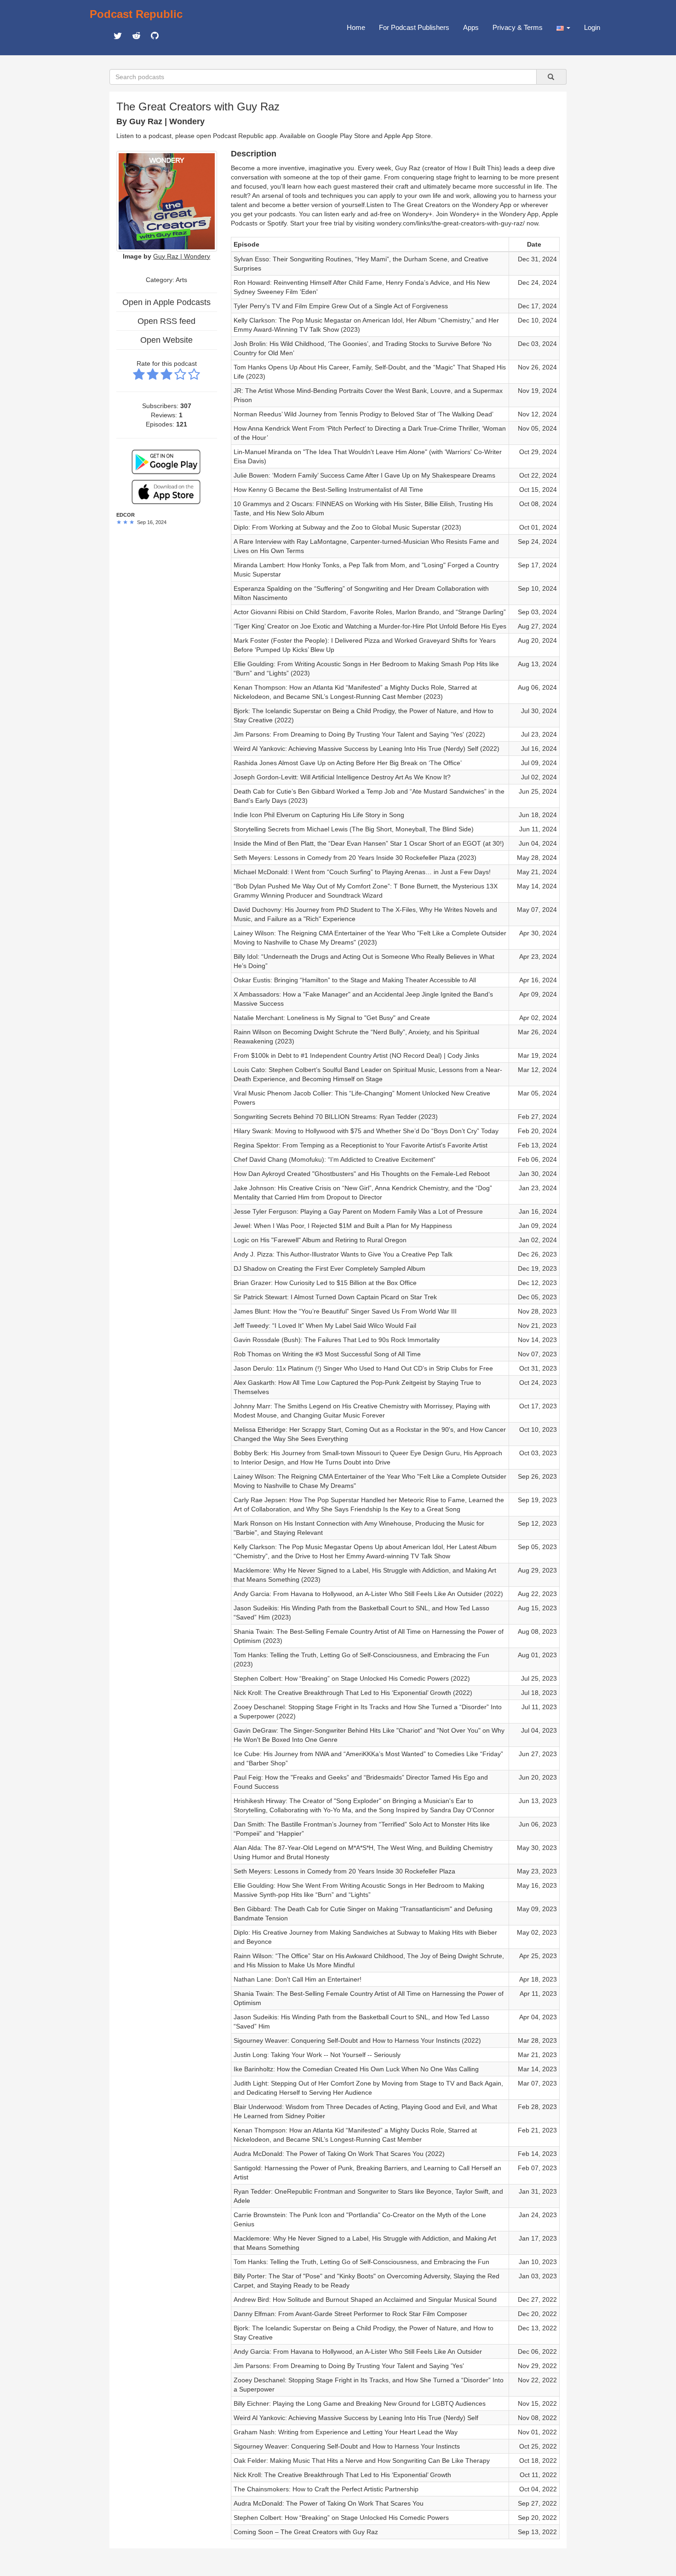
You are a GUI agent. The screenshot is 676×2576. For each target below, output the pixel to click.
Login (592, 27)
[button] (563, 28)
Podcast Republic (136, 14)
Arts (181, 280)
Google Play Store (343, 136)
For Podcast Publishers (414, 27)
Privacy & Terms (518, 27)
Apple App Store (407, 136)
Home (356, 27)
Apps (471, 27)
